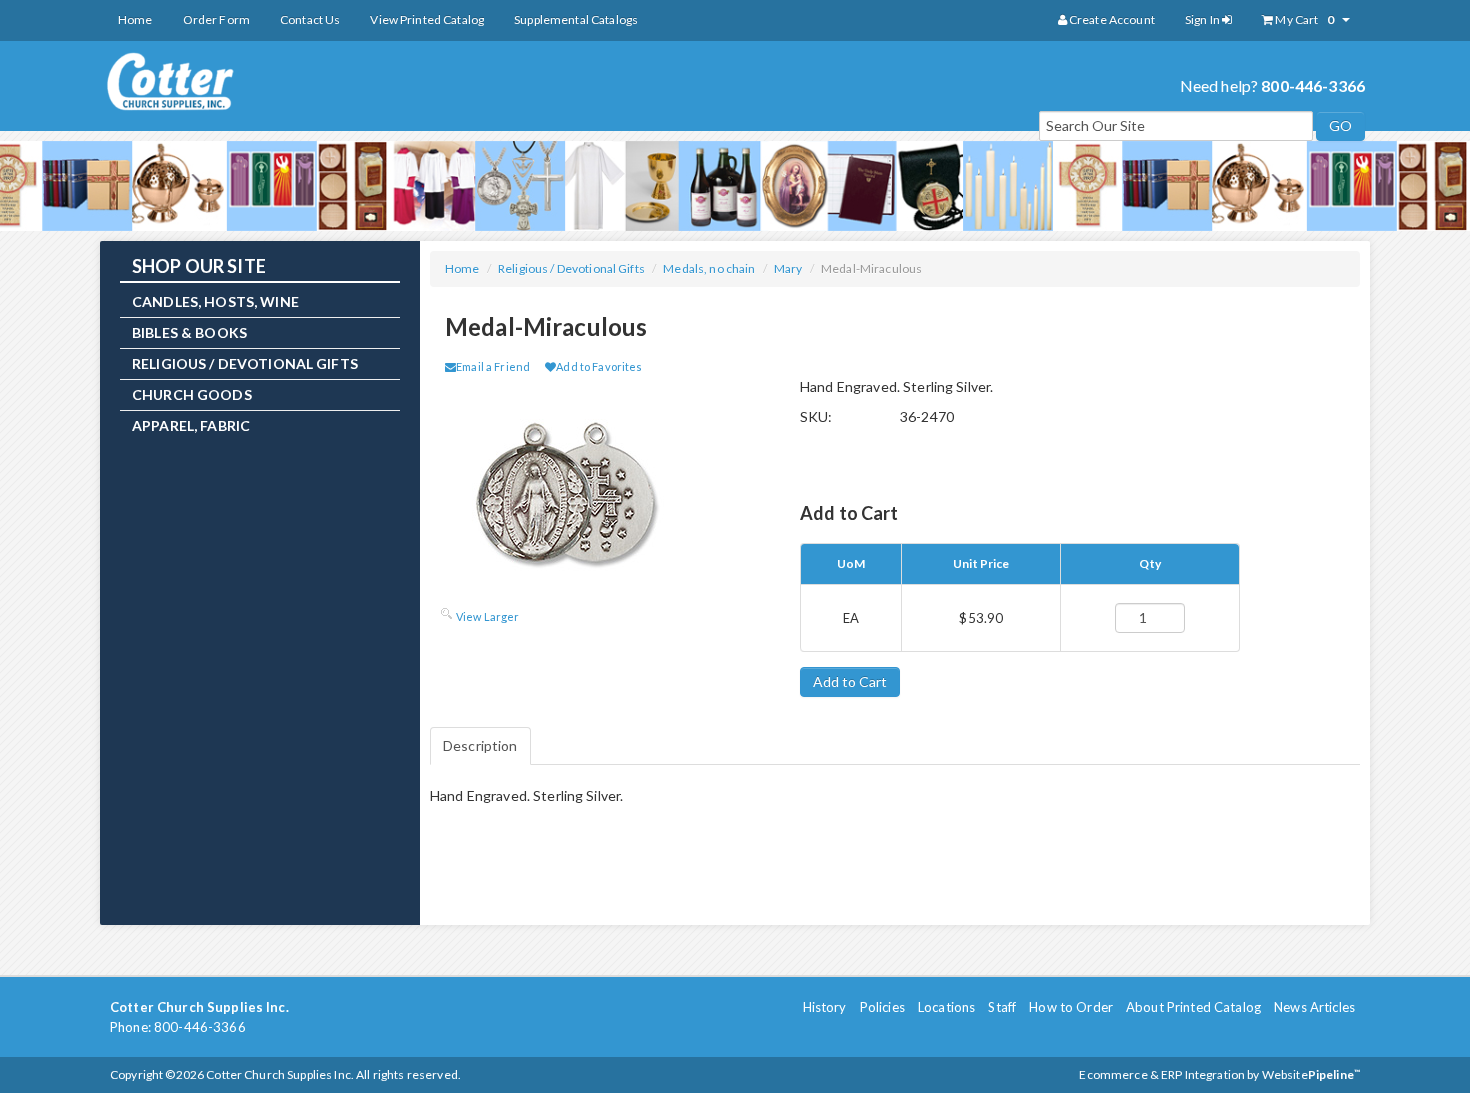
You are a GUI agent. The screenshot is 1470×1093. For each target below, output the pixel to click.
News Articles (1314, 1007)
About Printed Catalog (1193, 1007)
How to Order (1071, 1007)
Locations (946, 1007)
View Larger (488, 616)
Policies (882, 1007)
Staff (1002, 1007)
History (825, 1007)
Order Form (216, 19)
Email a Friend (493, 366)
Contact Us (310, 19)
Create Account (1111, 19)
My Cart (1303, 19)
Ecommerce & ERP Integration (1162, 1074)
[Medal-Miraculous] (590, 492)
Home (135, 19)
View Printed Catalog (427, 19)
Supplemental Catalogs (576, 19)
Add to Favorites (599, 366)
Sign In (1203, 19)
